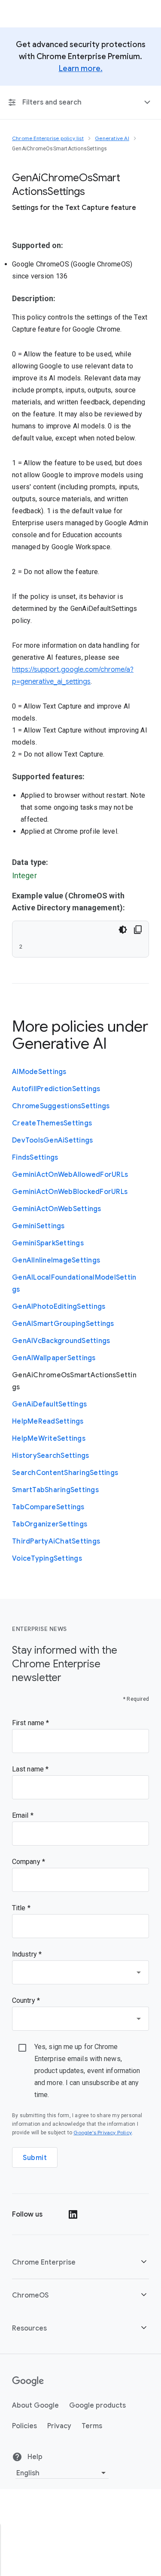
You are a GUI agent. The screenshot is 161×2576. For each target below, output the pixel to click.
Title (20, 1908)
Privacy (59, 2426)
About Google (35, 2405)
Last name (29, 1769)
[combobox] (80, 1972)
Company (27, 1862)
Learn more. (81, 69)
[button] (80, 2262)
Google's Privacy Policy (103, 2132)
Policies (24, 2426)
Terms (92, 2426)
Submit (35, 2158)
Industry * (27, 1954)
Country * (26, 2000)
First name (29, 1723)
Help (34, 2457)
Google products (97, 2405)
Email (21, 1815)
